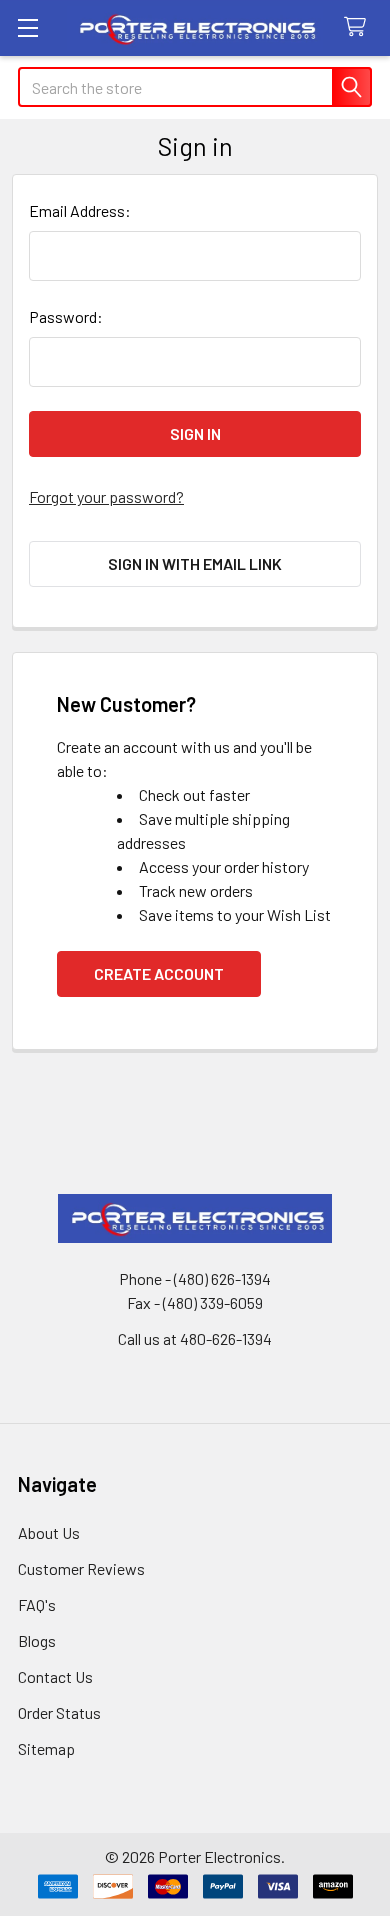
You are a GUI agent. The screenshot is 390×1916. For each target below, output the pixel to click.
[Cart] (359, 27)
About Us (49, 1532)
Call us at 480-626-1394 (195, 1338)
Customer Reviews (81, 1568)
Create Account (159, 973)
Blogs (37, 1640)
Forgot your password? (106, 496)
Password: (66, 316)
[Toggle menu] (27, 27)
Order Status (59, 1712)
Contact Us (55, 1676)
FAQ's (37, 1604)
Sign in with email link (195, 563)
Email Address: (80, 210)
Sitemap (46, 1748)
